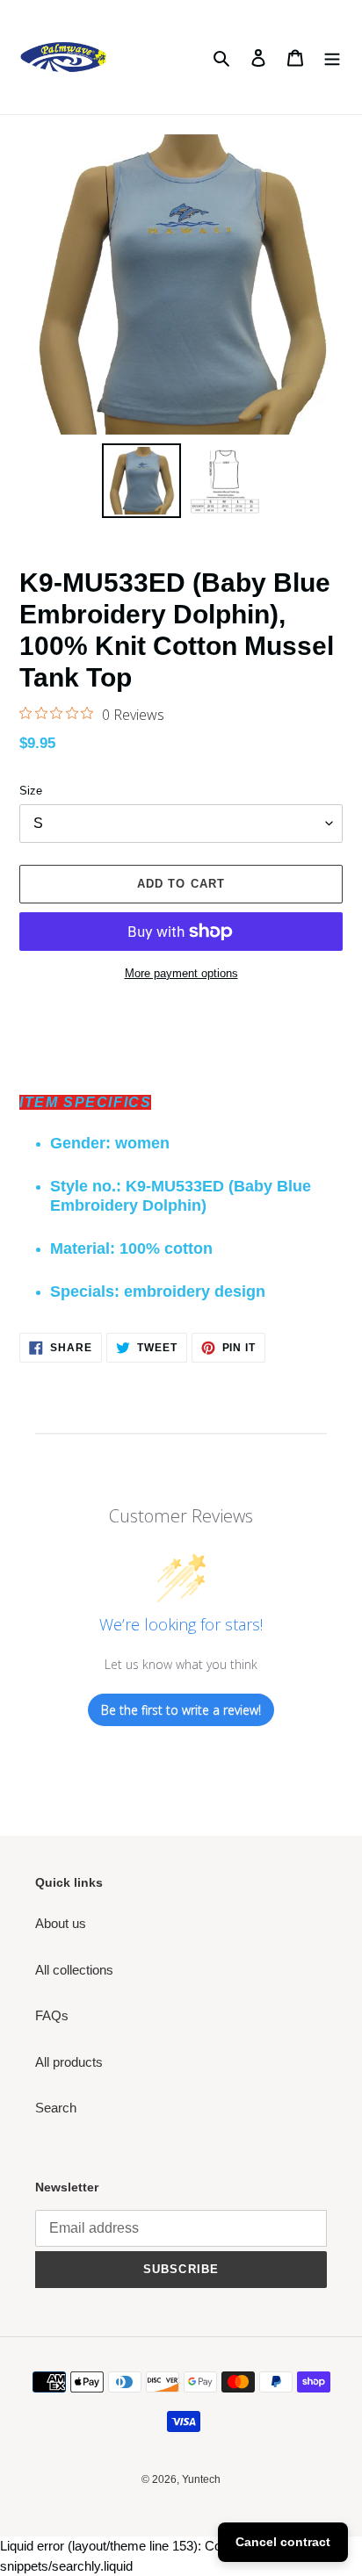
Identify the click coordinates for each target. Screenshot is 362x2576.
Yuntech (201, 2479)
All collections (74, 1970)
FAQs (52, 2015)
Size (31, 791)
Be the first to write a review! (181, 1710)
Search (56, 2108)
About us (61, 1923)
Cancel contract (283, 2542)
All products (69, 2062)
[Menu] (332, 58)
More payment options (181, 973)
